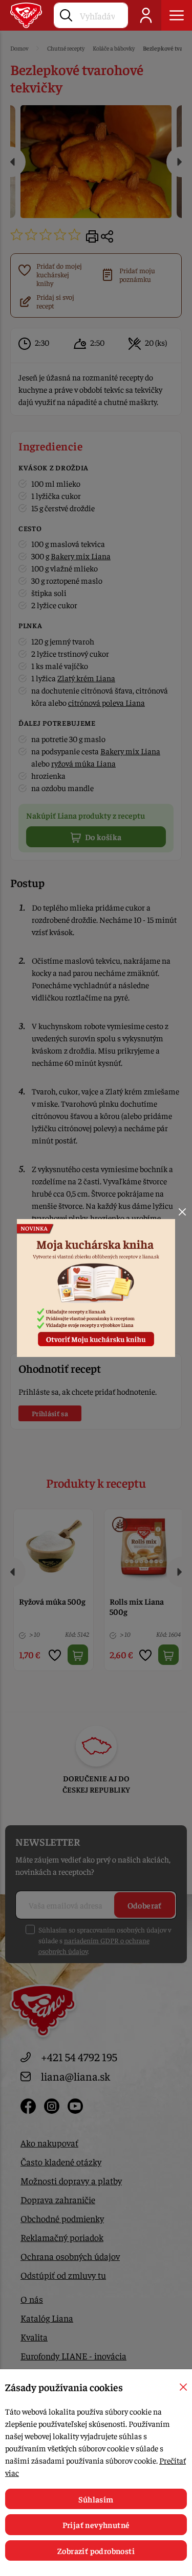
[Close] (182, 1212)
